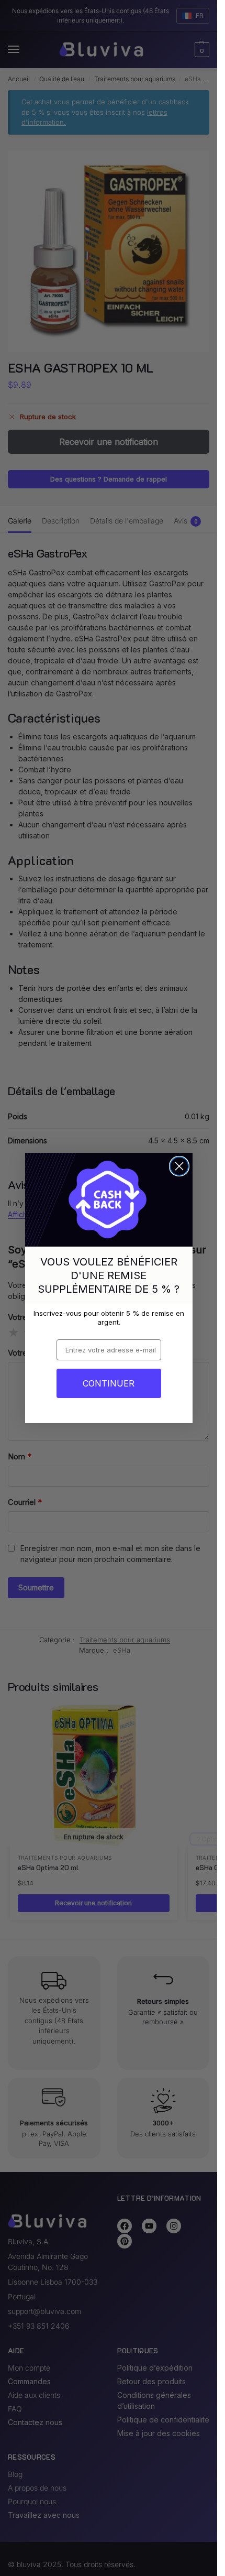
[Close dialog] (179, 1166)
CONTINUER (109, 1383)
